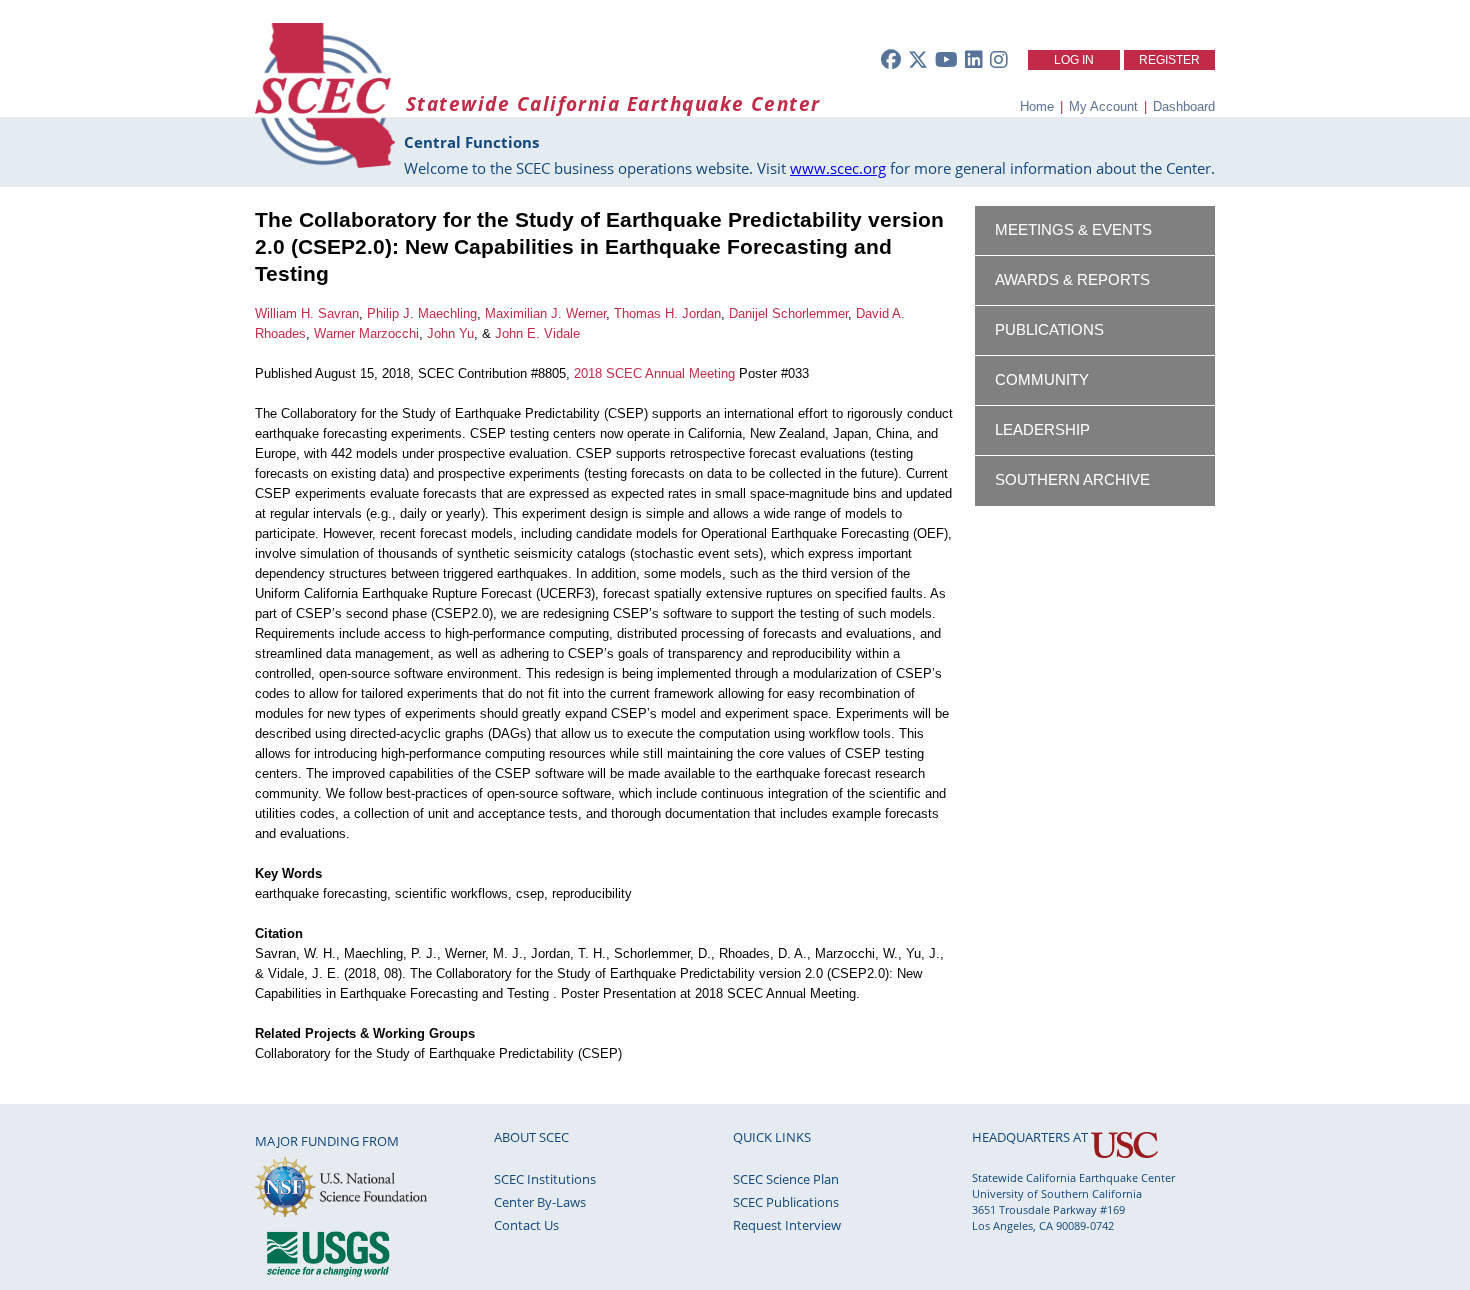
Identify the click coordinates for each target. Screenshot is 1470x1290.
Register (1169, 60)
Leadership (1042, 430)
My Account (1103, 106)
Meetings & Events (1073, 230)
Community (1042, 380)
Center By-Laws (540, 1202)
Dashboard (1184, 106)
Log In (1074, 60)
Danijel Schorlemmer (788, 313)
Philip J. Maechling (422, 313)
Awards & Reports (1072, 280)
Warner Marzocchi (366, 333)
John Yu (450, 333)
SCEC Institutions (545, 1179)
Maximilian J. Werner (545, 313)
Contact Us (526, 1225)
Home (1037, 106)
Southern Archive (1072, 480)
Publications (1049, 330)
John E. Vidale (537, 333)
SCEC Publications (786, 1202)
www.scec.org (838, 168)
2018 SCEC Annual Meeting (654, 373)
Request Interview (787, 1225)
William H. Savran (307, 313)
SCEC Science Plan (786, 1179)
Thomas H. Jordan (667, 313)
